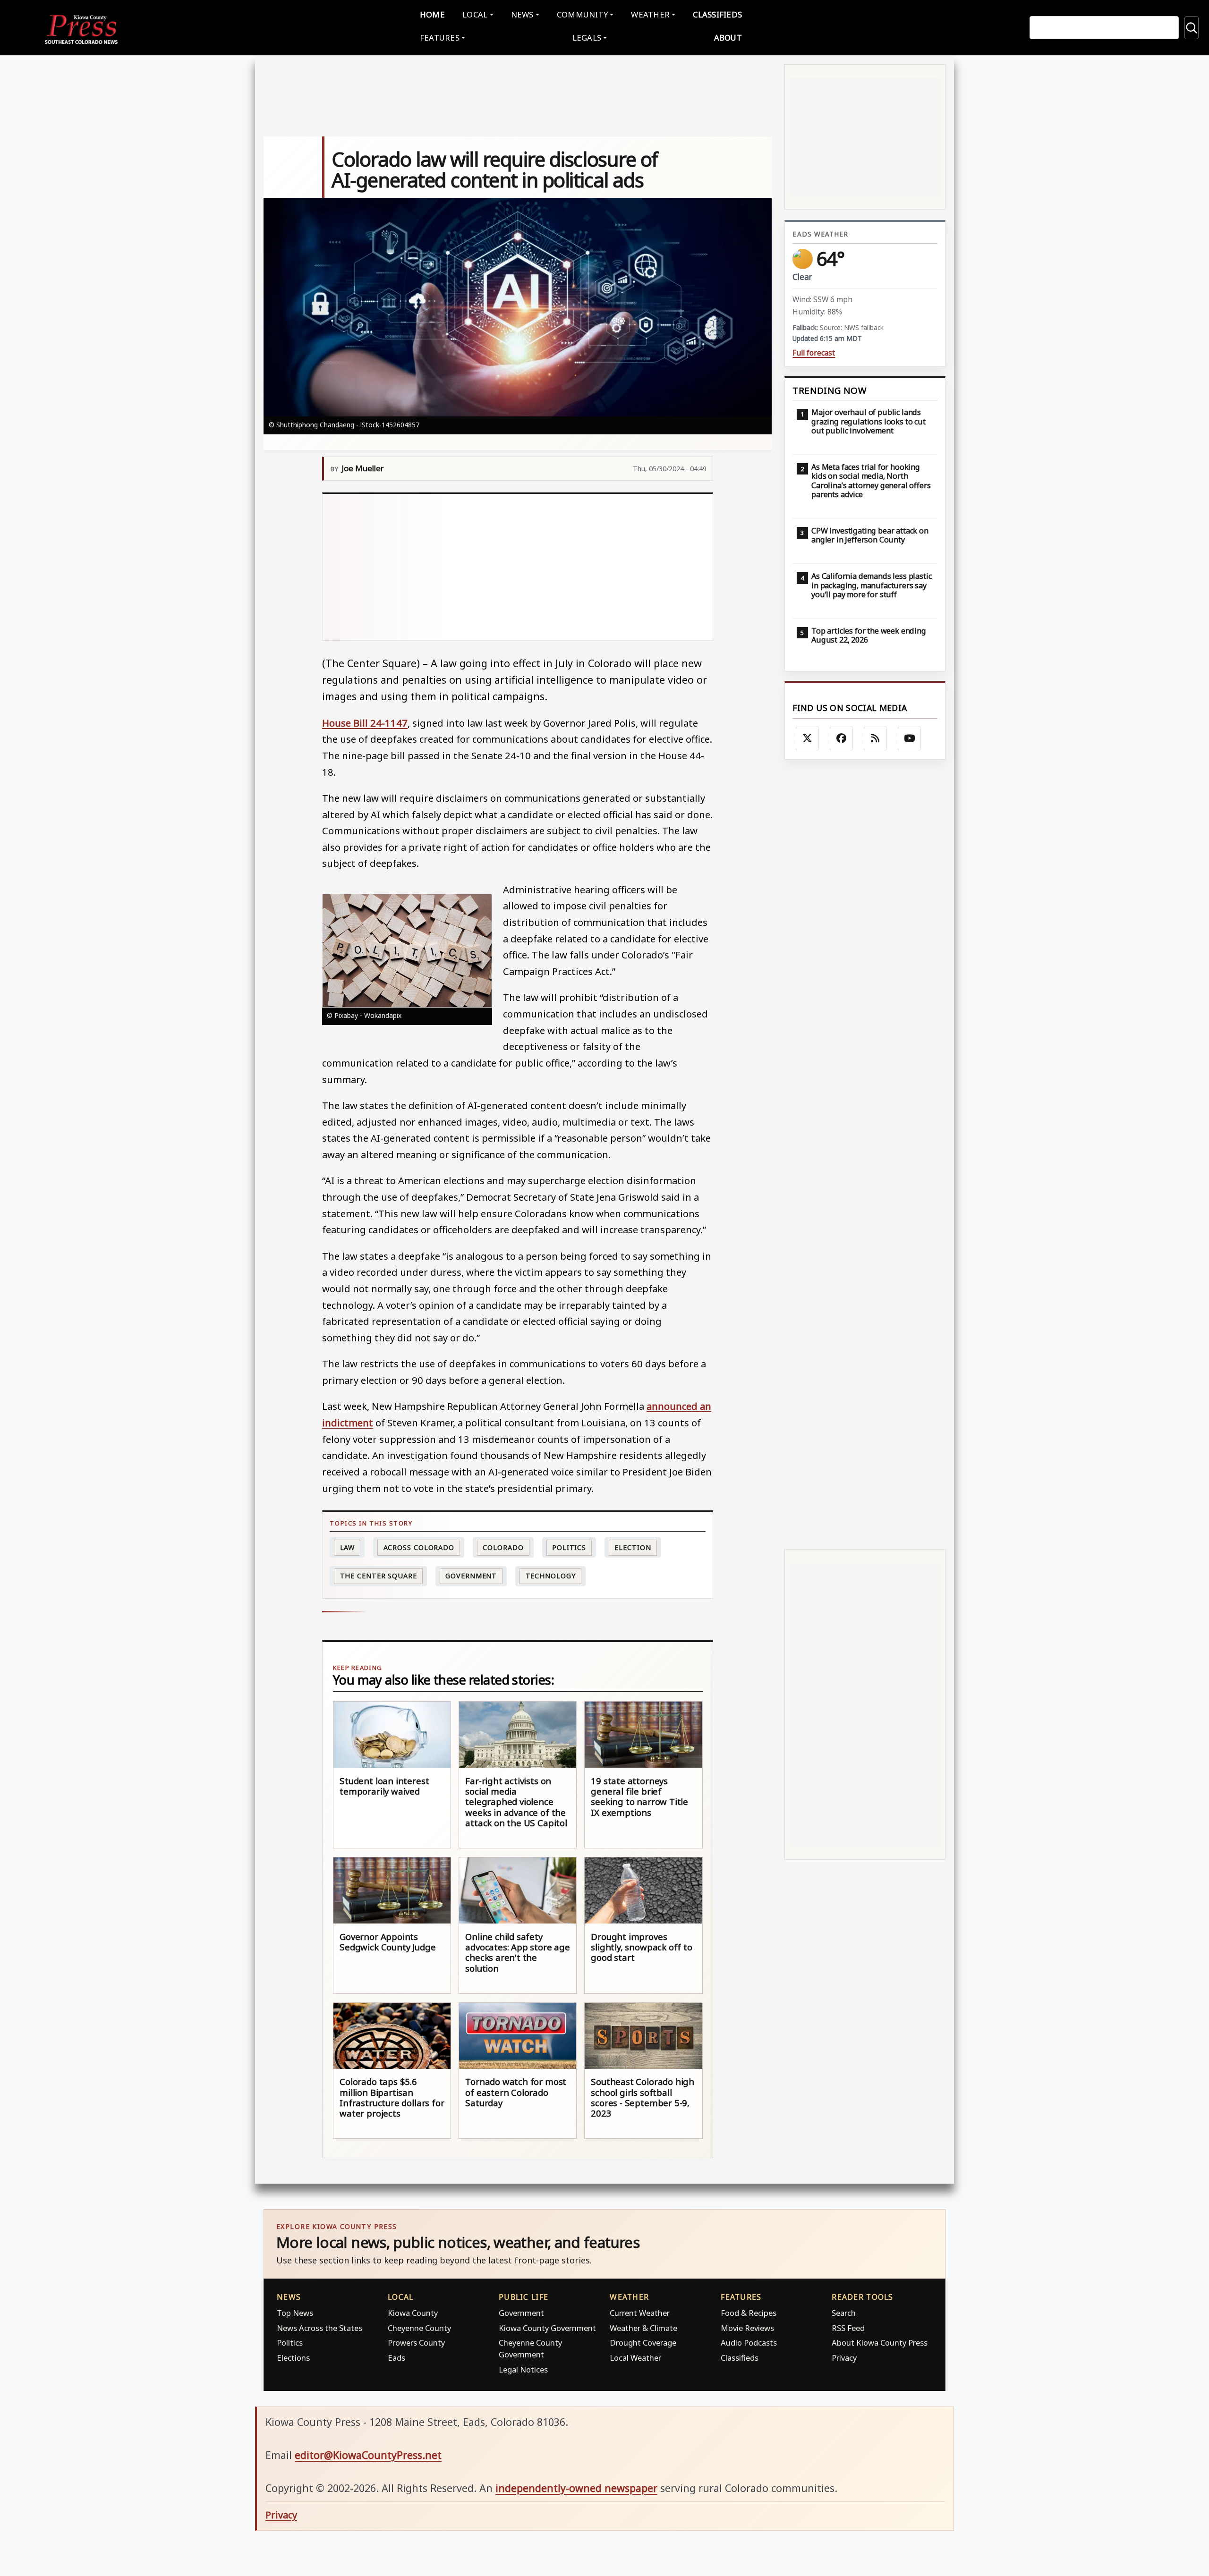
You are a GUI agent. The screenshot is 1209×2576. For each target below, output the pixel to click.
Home (432, 14)
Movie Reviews (747, 2328)
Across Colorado (419, 1547)
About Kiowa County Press (880, 2343)
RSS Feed (848, 2328)
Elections (293, 2358)
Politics (290, 2343)
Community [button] (582, 14)
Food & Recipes (749, 2313)
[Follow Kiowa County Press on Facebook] (842, 738)
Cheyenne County (419, 2328)
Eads (396, 2358)
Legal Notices (523, 2369)
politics (569, 1547)
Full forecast (814, 353)
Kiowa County (413, 2313)
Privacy (844, 2358)
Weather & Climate (643, 2328)
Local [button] (475, 14)
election (633, 1547)
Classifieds (717, 14)
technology (551, 1576)
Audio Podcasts (749, 2343)
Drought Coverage (643, 2343)
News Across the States (319, 2328)
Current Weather (640, 2313)
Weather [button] (650, 14)
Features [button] (440, 38)
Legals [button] (587, 38)
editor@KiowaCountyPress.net (368, 2455)
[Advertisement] (518, 567)
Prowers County (416, 2343)
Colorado (503, 1547)
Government (471, 1576)
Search (844, 2313)
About (728, 38)
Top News (295, 2313)
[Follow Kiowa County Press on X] (808, 738)
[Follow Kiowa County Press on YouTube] (910, 738)
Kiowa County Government (547, 2328)
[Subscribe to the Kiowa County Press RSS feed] (876, 738)
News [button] (522, 14)
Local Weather (635, 2358)
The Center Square (379, 1576)
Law (348, 1547)
